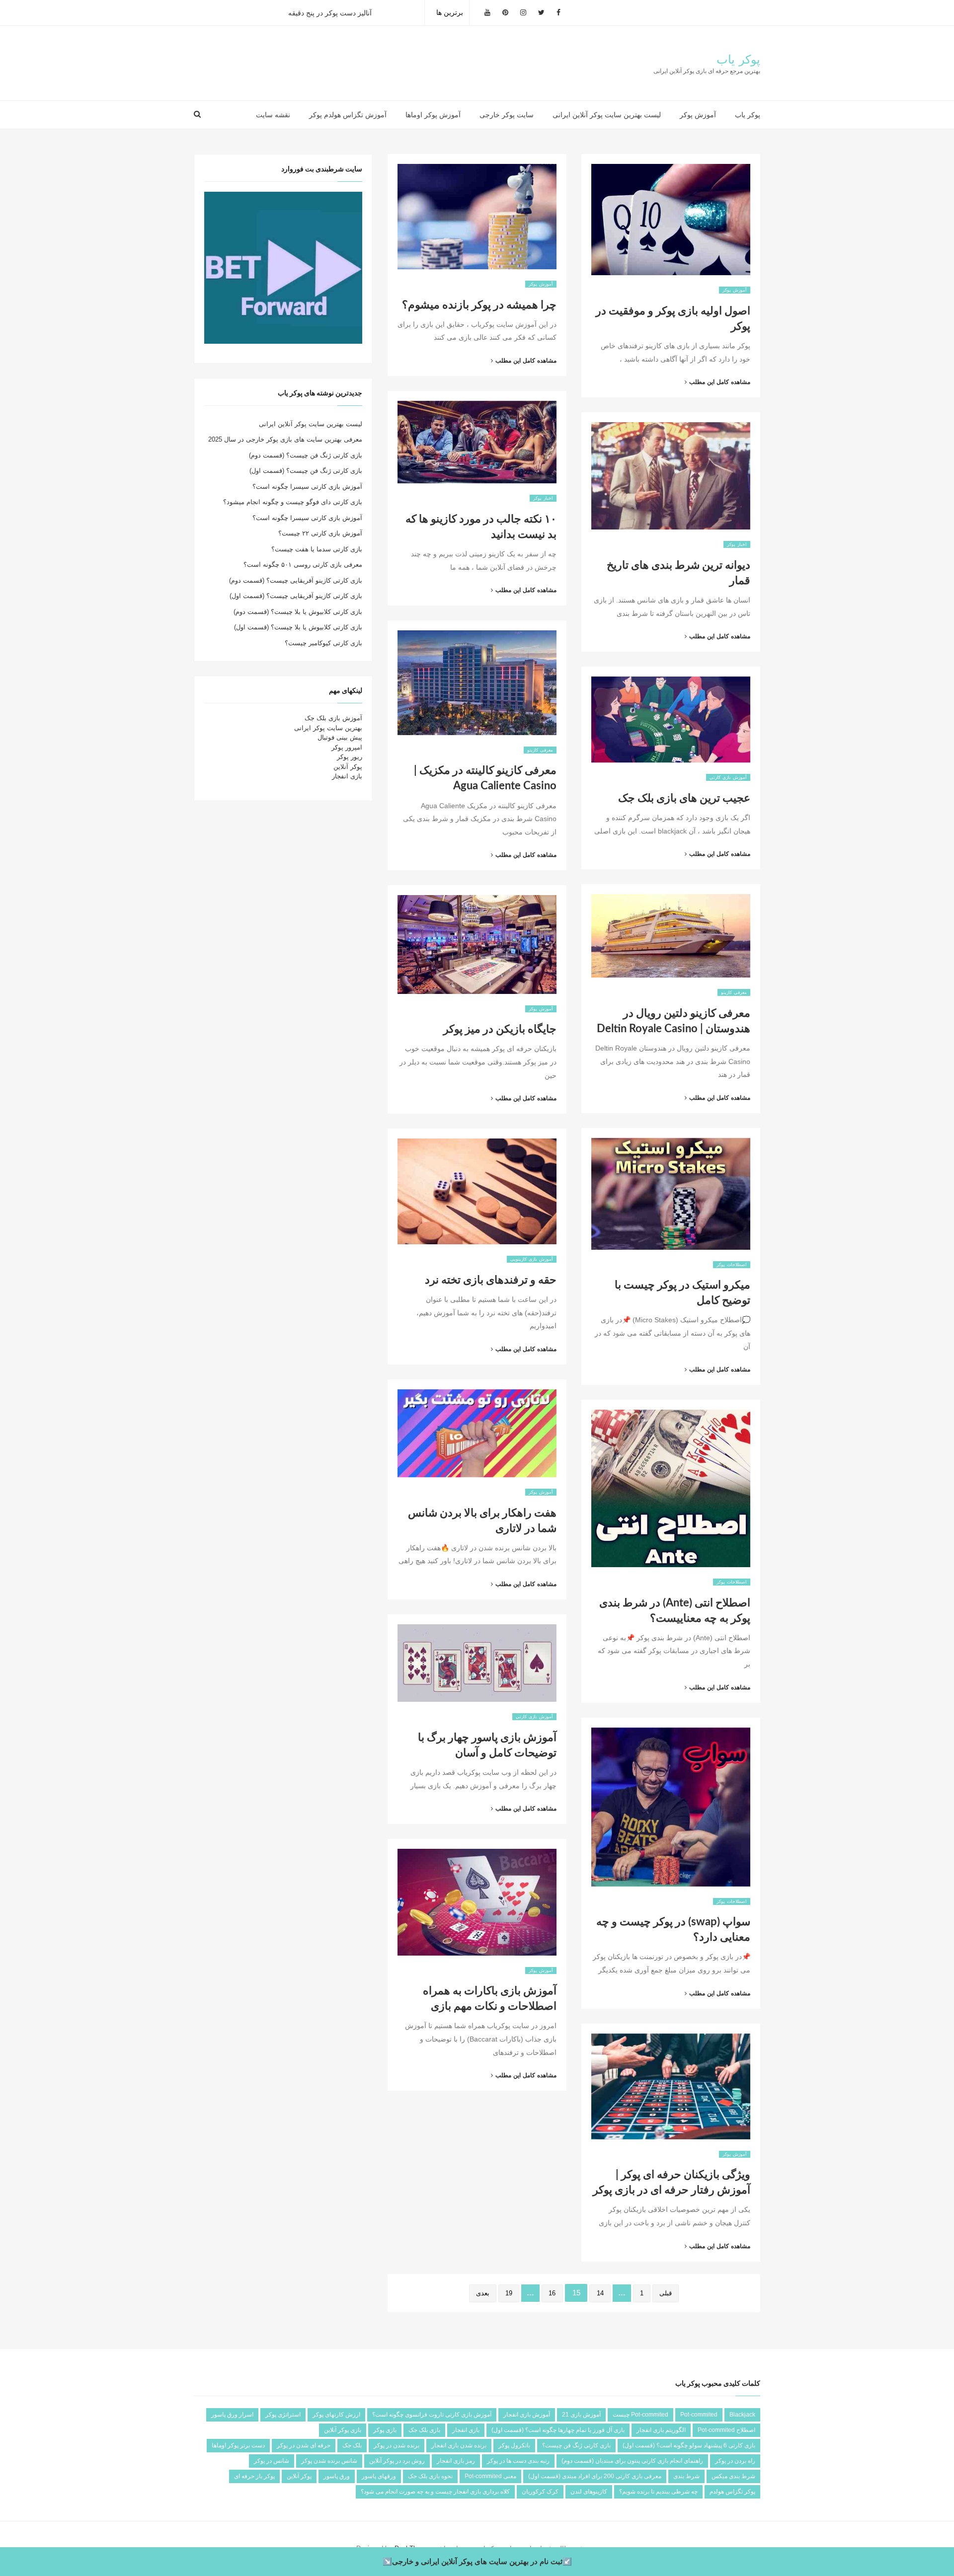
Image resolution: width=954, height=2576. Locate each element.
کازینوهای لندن (589, 2492)
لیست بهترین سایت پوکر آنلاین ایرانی (607, 115)
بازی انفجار (347, 776)
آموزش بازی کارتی (728, 777)
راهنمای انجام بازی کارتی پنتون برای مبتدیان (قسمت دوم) (632, 2461)
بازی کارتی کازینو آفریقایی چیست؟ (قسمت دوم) (296, 580)
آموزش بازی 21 (581, 2415)
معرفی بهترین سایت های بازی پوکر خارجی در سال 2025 (285, 439)
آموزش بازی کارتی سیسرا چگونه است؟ (307, 487)
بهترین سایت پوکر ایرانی (328, 728)
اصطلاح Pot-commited (726, 2430)
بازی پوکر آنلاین (343, 2430)
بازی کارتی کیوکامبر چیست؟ (323, 643)
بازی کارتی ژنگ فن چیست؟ (576, 2445)
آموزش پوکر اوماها (433, 115)
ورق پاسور (337, 2476)
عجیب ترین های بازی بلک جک (684, 798)
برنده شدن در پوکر (397, 2445)
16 (552, 2293)
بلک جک (352, 2445)
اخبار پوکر (543, 498)
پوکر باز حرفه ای (254, 2476)
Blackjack (742, 2415)
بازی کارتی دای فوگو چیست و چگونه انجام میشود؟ (293, 502)
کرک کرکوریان (540, 2492)
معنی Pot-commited (490, 2476)
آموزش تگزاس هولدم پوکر (348, 115)
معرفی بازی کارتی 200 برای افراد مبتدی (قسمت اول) (595, 2476)
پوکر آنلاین (348, 767)
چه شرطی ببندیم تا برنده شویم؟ (658, 2492)
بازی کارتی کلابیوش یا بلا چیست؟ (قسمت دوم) (298, 612)
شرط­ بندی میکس (733, 2476)
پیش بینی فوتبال (340, 737)
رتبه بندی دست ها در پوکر (518, 2461)
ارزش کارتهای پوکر (336, 2415)
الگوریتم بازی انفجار (661, 2430)
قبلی (666, 2293)
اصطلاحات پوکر (732, 1265)
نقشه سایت (273, 115)
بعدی (483, 2293)
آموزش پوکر (698, 115)
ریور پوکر (350, 757)
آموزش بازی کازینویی (532, 1259)
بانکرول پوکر (514, 2445)
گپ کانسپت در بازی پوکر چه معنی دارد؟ (347, 12)
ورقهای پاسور (379, 2476)
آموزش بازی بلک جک (333, 718)
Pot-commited (699, 2415)
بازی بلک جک (424, 2430)
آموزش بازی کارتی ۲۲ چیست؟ (320, 533)
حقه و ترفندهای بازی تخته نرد (491, 1280)
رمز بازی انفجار (456, 2461)
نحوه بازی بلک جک (430, 2476)
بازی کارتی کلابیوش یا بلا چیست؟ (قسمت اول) (298, 627)
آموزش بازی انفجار (527, 2415)
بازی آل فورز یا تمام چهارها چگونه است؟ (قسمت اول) (558, 2430)
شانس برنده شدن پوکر (329, 2461)
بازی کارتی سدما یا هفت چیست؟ (317, 549)
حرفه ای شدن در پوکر (304, 2445)
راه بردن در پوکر (735, 2461)
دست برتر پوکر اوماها (238, 2445)
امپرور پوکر (347, 747)
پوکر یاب (738, 60)
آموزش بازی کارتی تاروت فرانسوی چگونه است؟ (432, 2415)
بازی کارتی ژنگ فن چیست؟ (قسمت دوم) (306, 455)
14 (600, 2293)
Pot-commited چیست (640, 2415)
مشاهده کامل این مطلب (520, 361)
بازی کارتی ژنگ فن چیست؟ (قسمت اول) (306, 471)
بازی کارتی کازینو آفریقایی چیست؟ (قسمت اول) (296, 596)
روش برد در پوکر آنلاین (397, 2461)
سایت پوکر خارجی (507, 115)
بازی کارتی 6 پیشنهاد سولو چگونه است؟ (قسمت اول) (689, 2445)
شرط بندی (686, 2476)
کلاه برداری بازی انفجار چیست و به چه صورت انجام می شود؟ (435, 2492)
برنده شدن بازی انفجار (459, 2445)
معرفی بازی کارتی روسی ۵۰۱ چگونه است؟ (303, 565)
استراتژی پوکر (283, 2415)
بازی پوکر (385, 2430)
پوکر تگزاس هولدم (732, 2492)
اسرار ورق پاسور (232, 2415)
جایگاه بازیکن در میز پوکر (500, 1029)
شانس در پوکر (272, 2461)
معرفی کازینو (540, 750)
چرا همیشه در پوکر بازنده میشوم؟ (479, 305)
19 (509, 2293)
